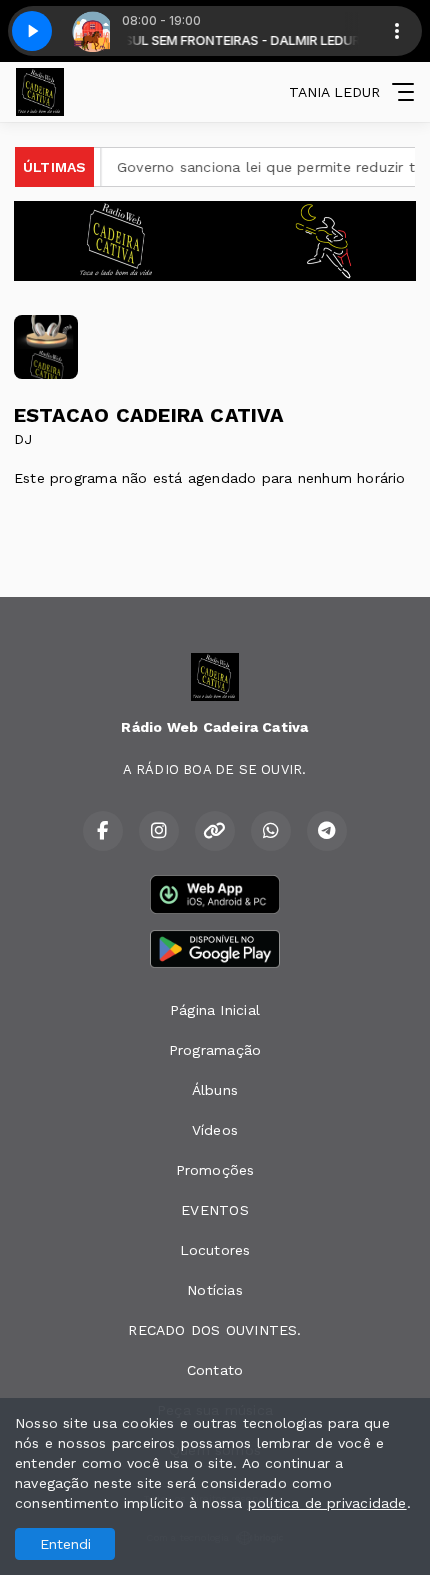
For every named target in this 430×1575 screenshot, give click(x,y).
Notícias (215, 1290)
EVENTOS (214, 1210)
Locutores (215, 1250)
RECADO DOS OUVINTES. (214, 1330)
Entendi (65, 1544)
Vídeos (215, 1130)
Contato (215, 1370)
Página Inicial (215, 1010)
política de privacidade (327, 1503)
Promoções (215, 1170)
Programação (215, 1050)
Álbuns (215, 1090)
